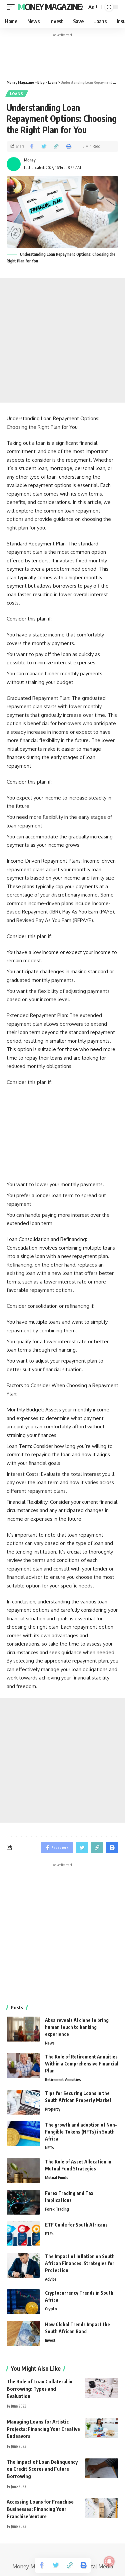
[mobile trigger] (12, 7)
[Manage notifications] (109, 2561)
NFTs (49, 2148)
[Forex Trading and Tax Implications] (23, 2202)
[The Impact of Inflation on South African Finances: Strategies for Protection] (23, 2265)
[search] (80, 7)
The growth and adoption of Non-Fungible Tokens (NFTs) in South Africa (81, 2132)
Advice (51, 2279)
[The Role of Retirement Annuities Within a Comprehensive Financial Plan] (23, 2066)
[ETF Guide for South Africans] (23, 2234)
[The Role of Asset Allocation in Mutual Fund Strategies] (23, 2171)
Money (30, 160)
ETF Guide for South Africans (76, 2225)
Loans (17, 94)
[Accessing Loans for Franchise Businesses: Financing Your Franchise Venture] (102, 2508)
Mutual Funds (57, 2178)
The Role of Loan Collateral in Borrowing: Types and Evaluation (39, 2389)
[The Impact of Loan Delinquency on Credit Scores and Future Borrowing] (102, 2468)
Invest (50, 2340)
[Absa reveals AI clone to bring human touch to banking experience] (23, 2029)
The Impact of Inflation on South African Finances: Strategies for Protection (80, 2263)
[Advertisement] (62, 340)
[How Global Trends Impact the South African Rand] (23, 2333)
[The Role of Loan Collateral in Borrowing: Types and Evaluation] (102, 2388)
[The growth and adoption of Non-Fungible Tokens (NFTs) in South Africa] (23, 2134)
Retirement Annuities (63, 2080)
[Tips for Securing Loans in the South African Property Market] (23, 2102)
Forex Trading (57, 2209)
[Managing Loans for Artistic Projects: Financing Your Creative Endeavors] (102, 2428)
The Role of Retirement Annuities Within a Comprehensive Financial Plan (82, 2064)
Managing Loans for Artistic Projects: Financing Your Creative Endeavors (43, 2429)
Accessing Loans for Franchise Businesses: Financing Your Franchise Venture (40, 2509)
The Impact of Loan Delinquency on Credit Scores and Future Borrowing (42, 2469)
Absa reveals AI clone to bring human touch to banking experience (77, 2027)
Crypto (51, 2309)
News (50, 2043)
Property (53, 2109)
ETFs (49, 2234)
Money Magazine (50, 7)
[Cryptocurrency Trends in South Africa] (23, 2302)
